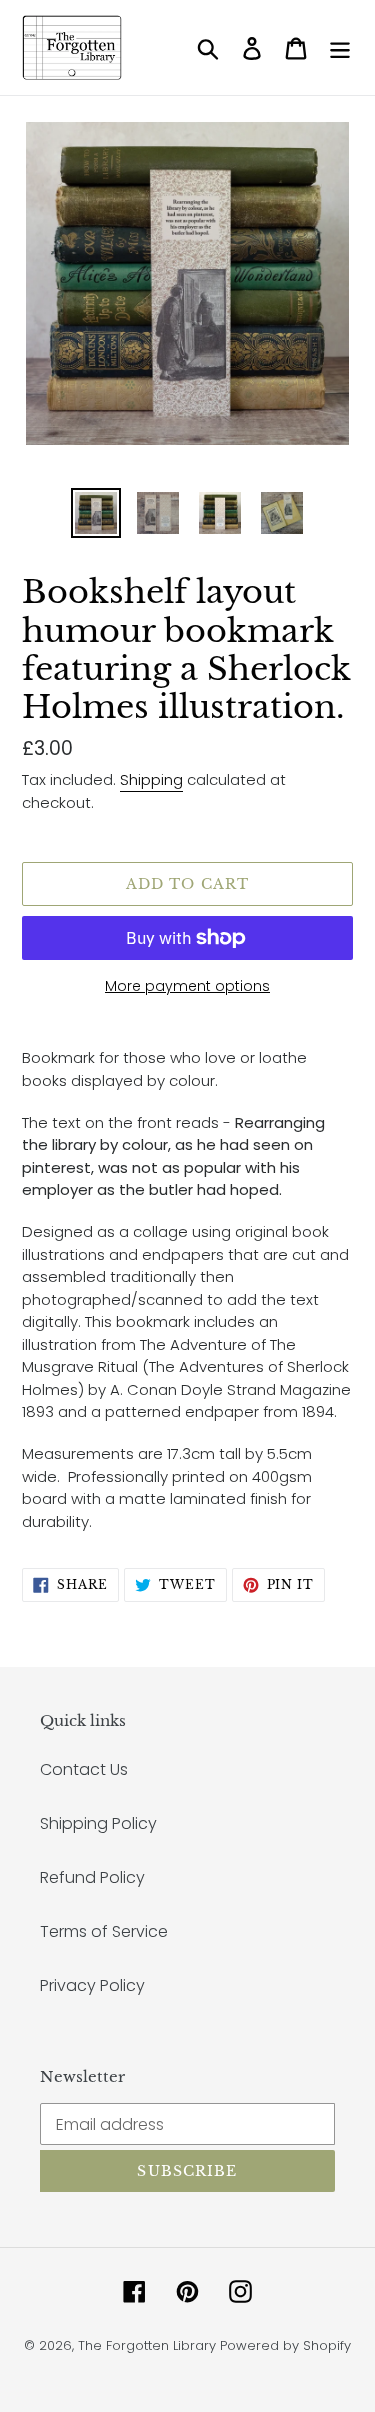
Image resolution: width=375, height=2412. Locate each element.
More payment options (187, 986)
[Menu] (340, 48)
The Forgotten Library (147, 2345)
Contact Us (84, 1769)
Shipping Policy (98, 1823)
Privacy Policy (92, 1985)
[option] (96, 513)
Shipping (151, 779)
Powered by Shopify (285, 2345)
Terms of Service (104, 1931)
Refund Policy (92, 1877)
